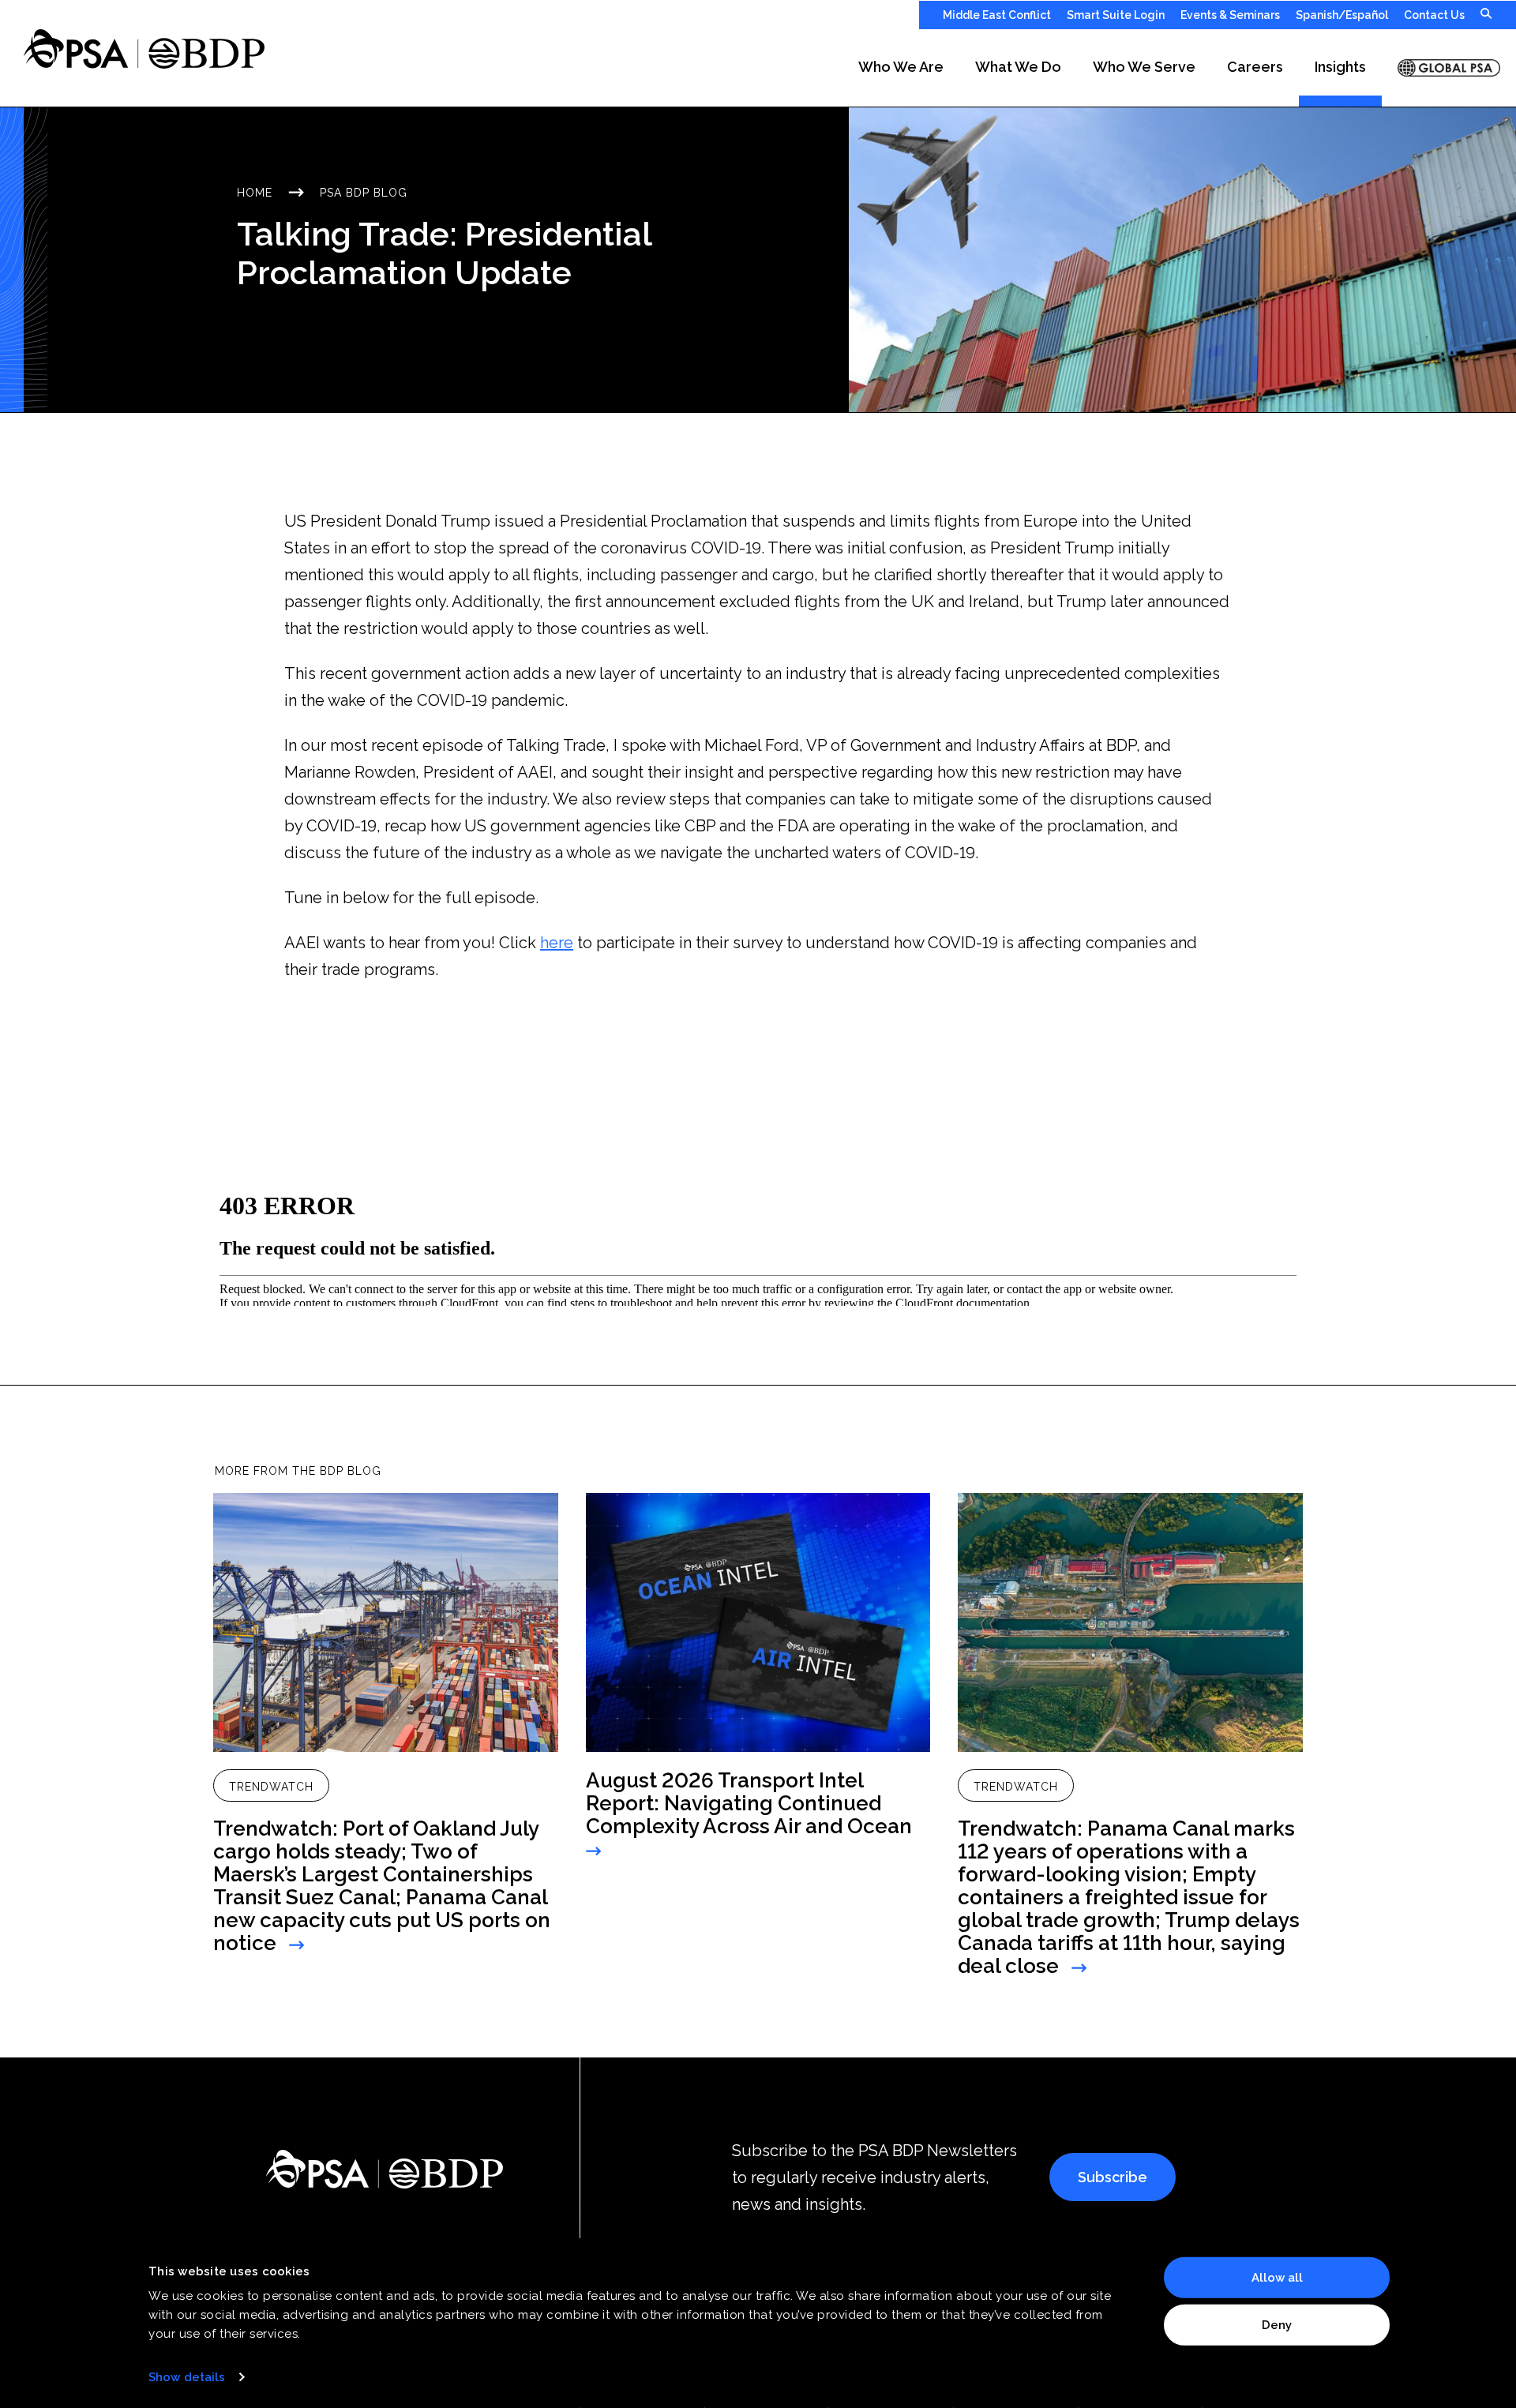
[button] (901, 68)
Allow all (1277, 2278)
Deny (1277, 2324)
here (557, 943)
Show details (187, 2377)
